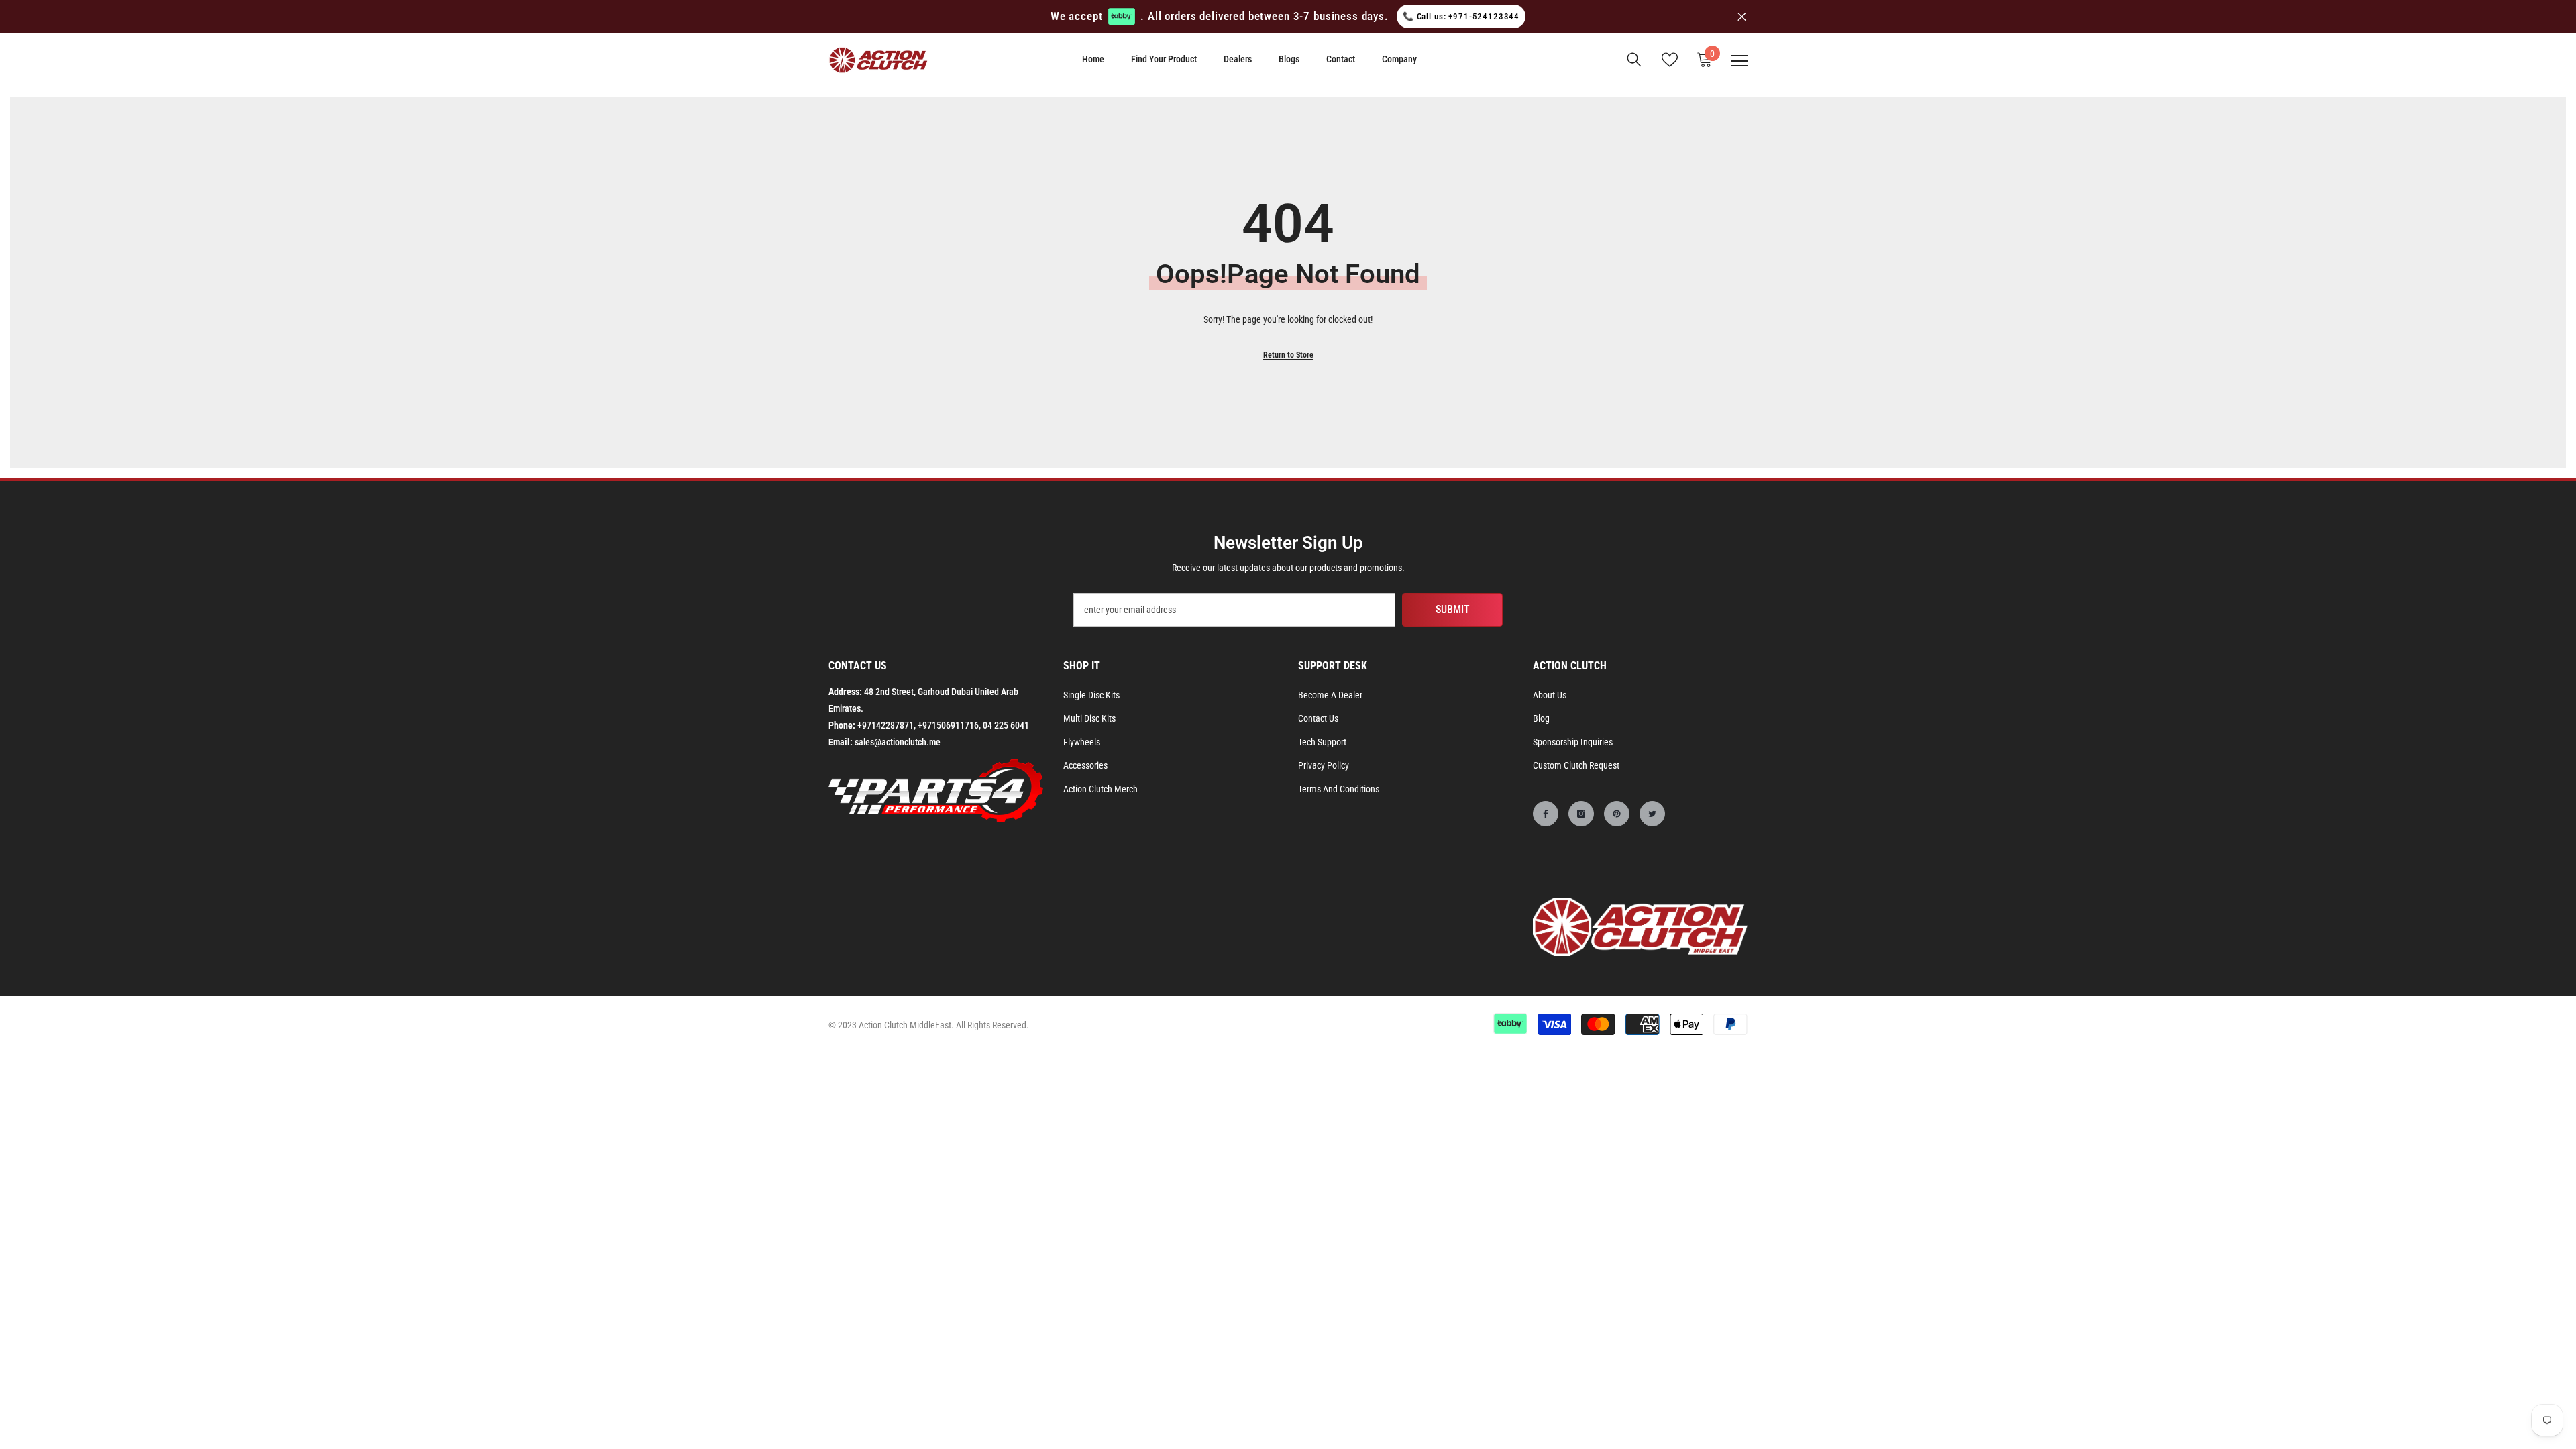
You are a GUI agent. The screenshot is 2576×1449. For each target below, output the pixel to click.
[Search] (1634, 60)
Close (1742, 16)
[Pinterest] (1617, 814)
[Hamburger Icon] (1739, 61)
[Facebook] (1546, 814)
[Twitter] (1652, 814)
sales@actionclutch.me (898, 742)
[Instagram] (1581, 814)
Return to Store (1288, 355)
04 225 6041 (1006, 725)
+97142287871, (887, 725)
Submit (1453, 609)
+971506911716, (949, 725)
